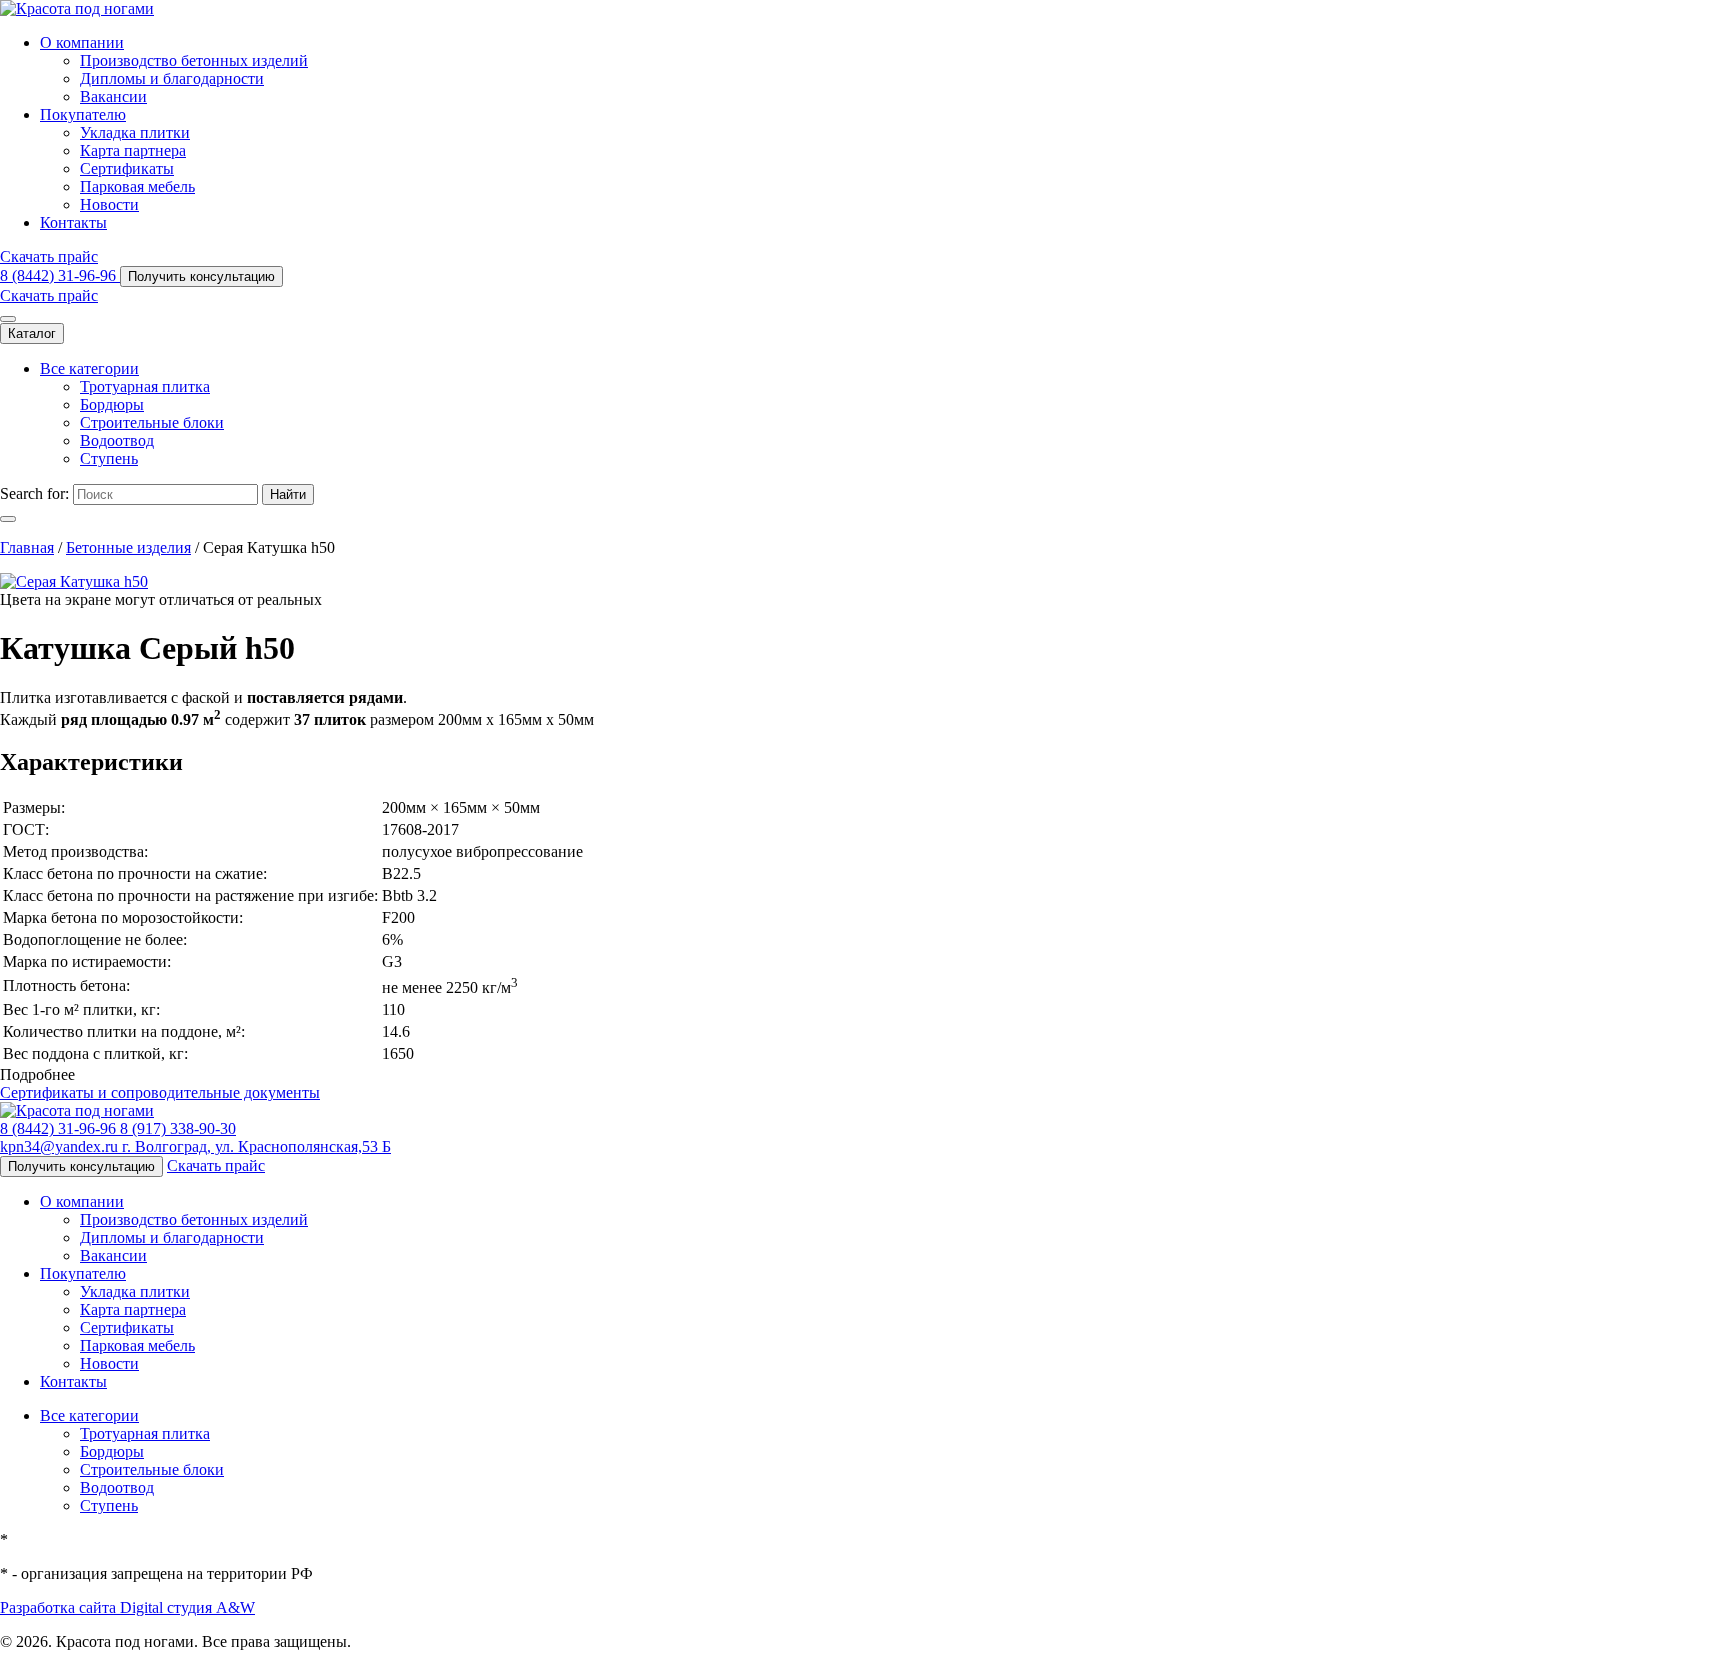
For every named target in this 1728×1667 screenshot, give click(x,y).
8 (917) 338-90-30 (178, 1128)
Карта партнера (133, 150)
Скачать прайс (49, 256)
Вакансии (113, 96)
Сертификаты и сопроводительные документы (160, 1092)
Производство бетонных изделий (194, 60)
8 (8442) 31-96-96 (60, 275)
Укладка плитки (135, 132)
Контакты (73, 222)
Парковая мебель (137, 186)
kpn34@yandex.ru (61, 1146)
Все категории (89, 368)
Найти (288, 494)
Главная (27, 547)
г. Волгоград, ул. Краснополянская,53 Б (256, 1146)
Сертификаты (127, 168)
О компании (82, 42)
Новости (109, 204)
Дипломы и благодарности (172, 78)
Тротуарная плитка (145, 386)
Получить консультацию (201, 276)
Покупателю (83, 114)
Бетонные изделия (128, 547)
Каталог (32, 333)
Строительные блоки (152, 422)
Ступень (109, 458)
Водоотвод (117, 440)
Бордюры (112, 404)
